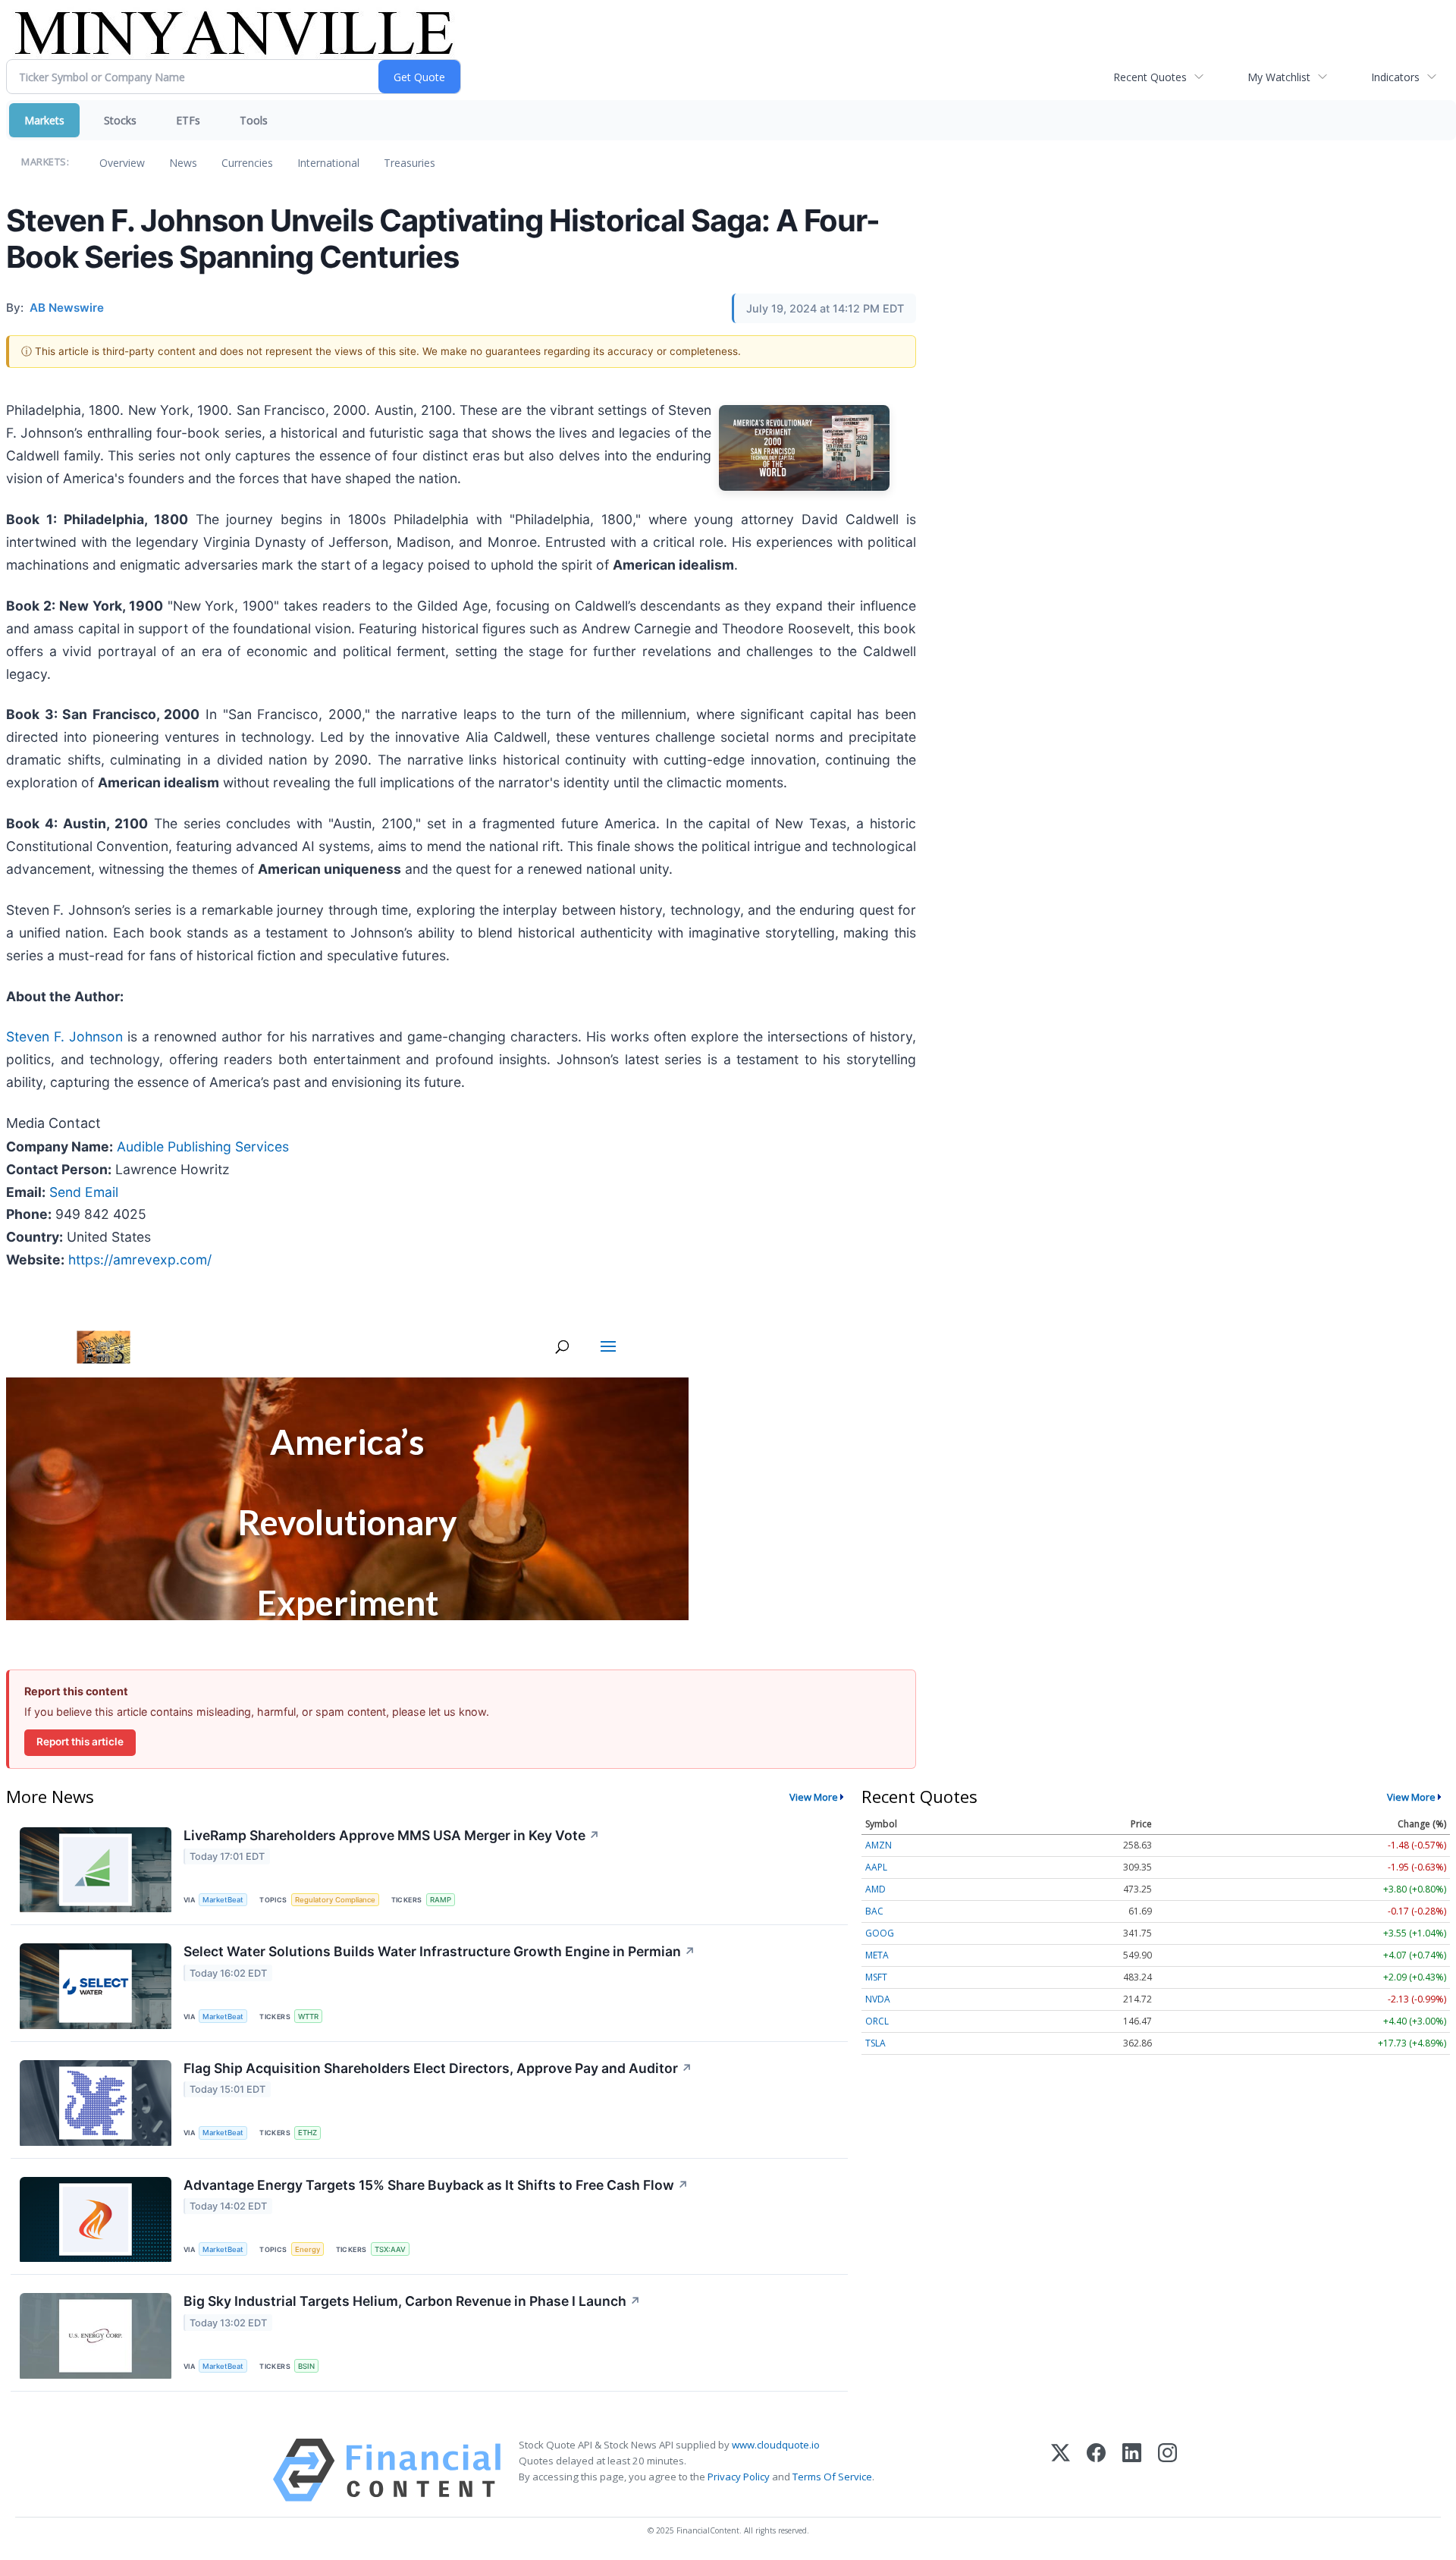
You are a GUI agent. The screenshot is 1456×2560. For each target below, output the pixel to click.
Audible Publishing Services (203, 1147)
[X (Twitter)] (1061, 2470)
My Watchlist (1279, 77)
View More (814, 1797)
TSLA (875, 2043)
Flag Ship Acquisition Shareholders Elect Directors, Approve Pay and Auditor (438, 2068)
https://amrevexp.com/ (140, 1260)
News (183, 163)
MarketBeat (223, 1900)
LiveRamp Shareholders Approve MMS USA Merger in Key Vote (392, 1835)
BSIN (306, 2366)
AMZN (879, 1845)
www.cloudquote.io (776, 2445)
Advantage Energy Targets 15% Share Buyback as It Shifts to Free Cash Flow (436, 2185)
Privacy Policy (739, 2477)
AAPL (876, 1867)
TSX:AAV (390, 2249)
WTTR (308, 2017)
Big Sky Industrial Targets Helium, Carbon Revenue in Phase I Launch (412, 2301)
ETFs (188, 120)
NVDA (878, 1999)
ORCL (877, 2021)
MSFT (876, 1977)
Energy (308, 2249)
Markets (44, 120)
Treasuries (409, 163)
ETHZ (308, 2133)
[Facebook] (1096, 2470)
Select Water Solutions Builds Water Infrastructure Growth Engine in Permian (439, 1951)
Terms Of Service (832, 2477)
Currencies (247, 163)
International (328, 163)
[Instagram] (1167, 2470)
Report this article (80, 1742)
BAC (874, 1911)
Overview (122, 163)
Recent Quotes (1150, 77)
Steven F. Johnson (64, 1037)
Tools (254, 120)
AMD (875, 1889)
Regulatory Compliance (335, 1900)
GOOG (880, 1933)
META (877, 1955)
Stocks (120, 120)
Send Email (84, 1192)
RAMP (441, 1900)
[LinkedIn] (1132, 2470)
